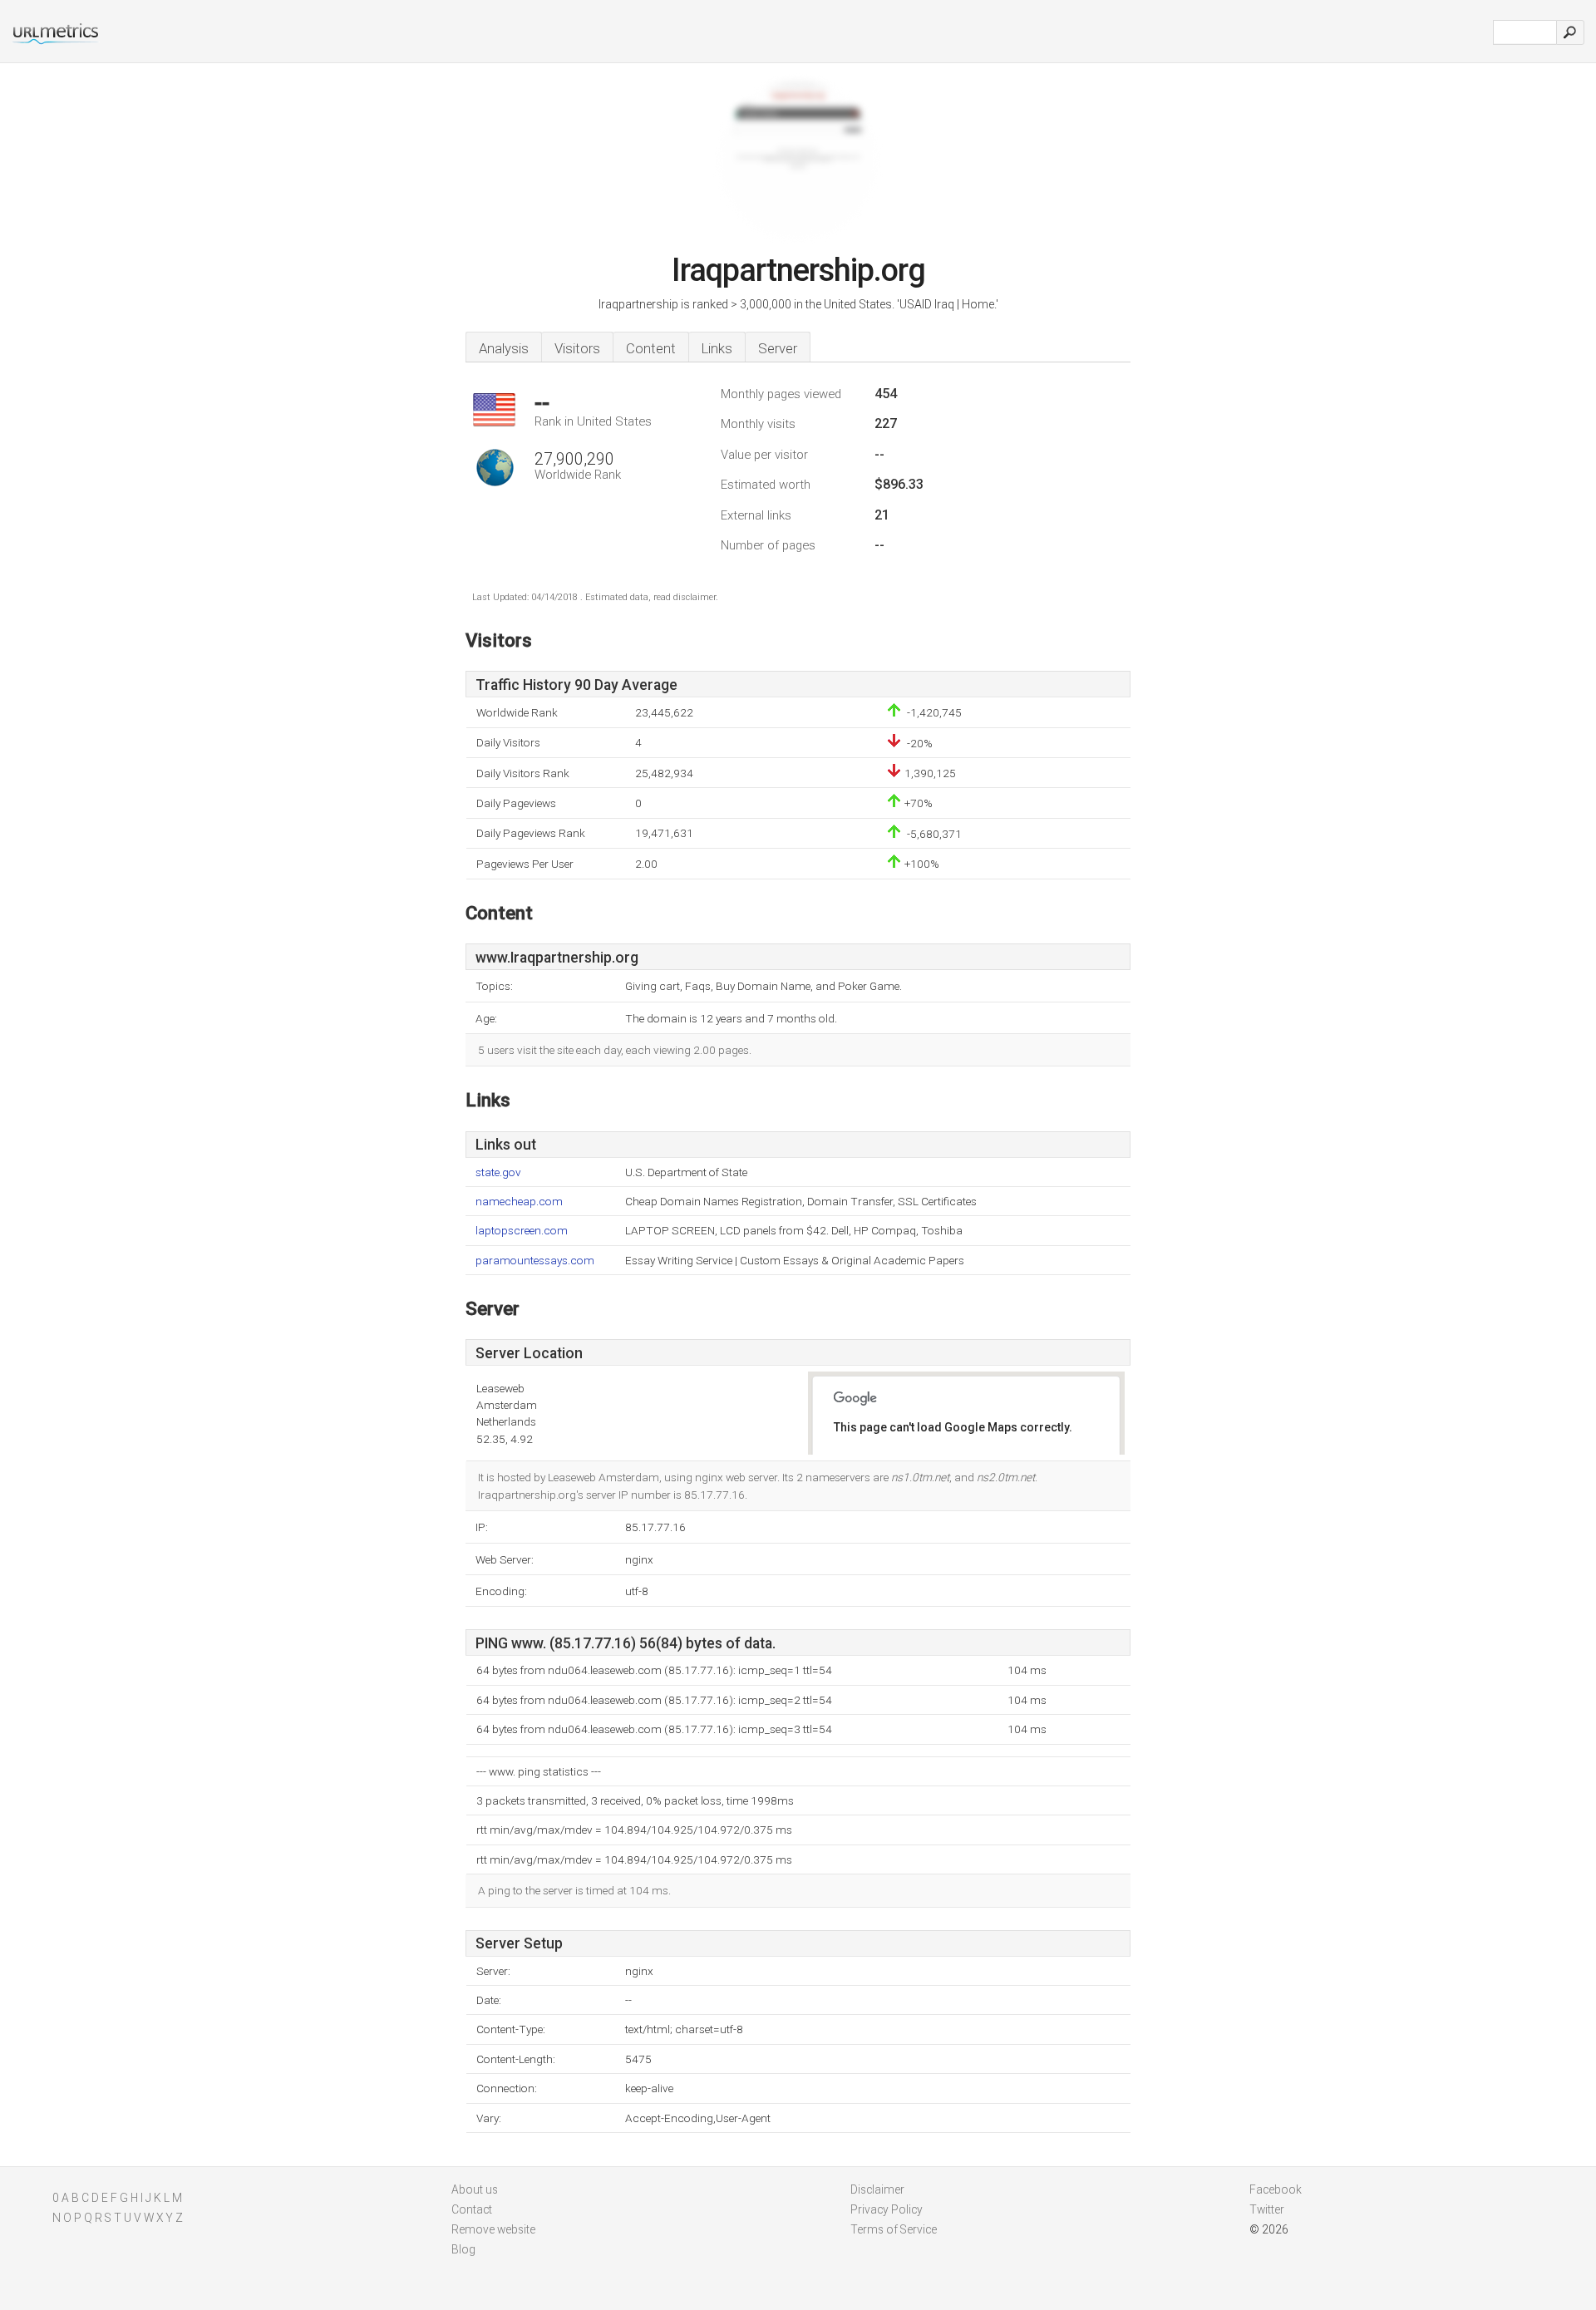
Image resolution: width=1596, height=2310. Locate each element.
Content (651, 348)
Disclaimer (877, 2189)
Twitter (1267, 2209)
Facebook (1276, 2189)
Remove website (493, 2229)
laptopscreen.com (522, 1231)
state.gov (498, 1172)
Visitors (577, 348)
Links (717, 348)
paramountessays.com (535, 1261)
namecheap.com (519, 1202)
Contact (472, 2209)
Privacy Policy (887, 2209)
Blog (463, 2249)
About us (475, 2189)
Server (778, 348)
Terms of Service (894, 2229)
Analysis (504, 348)
